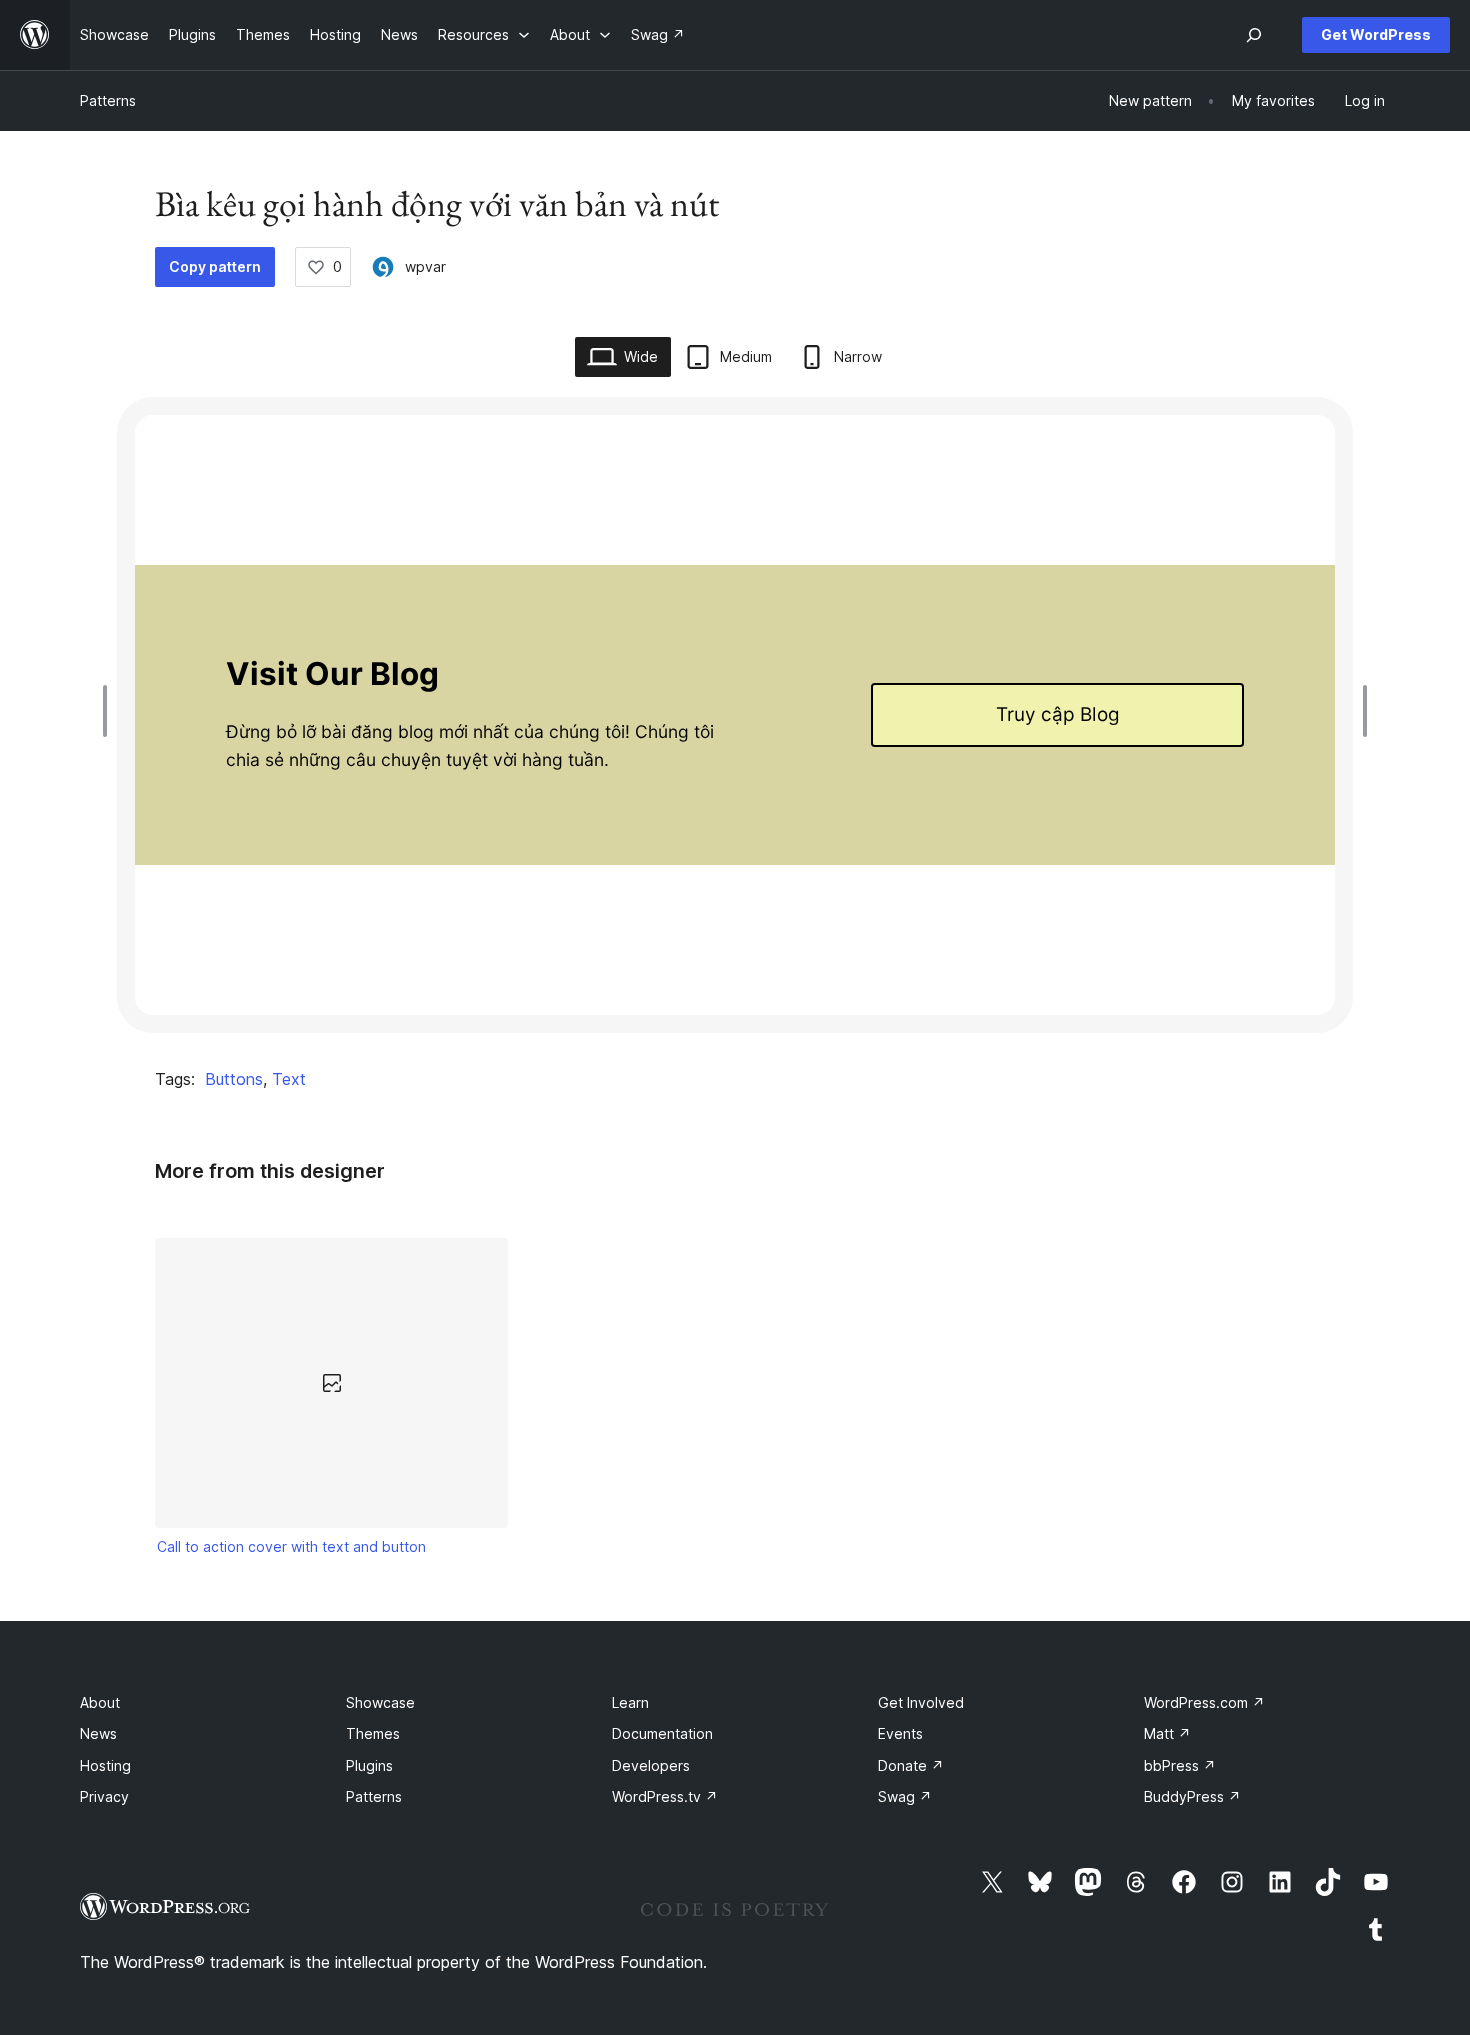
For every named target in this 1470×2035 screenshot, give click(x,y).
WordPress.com (1204, 1702)
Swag (905, 1796)
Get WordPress (1376, 34)
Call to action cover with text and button (291, 1546)
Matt (1167, 1733)
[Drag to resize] (110, 711)
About (100, 1702)
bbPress (1180, 1765)
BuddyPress (1192, 1796)
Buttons (234, 1079)
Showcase (380, 1702)
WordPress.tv (665, 1796)
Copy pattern (215, 266)
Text (289, 1079)
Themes (373, 1733)
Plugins (369, 1765)
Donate (911, 1765)
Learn (630, 1702)
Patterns (108, 100)
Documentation (662, 1733)
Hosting (105, 1765)
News (98, 1733)
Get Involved (921, 1702)
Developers (651, 1765)
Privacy (104, 1796)
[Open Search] (1254, 35)
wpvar (425, 266)
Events (900, 1733)
